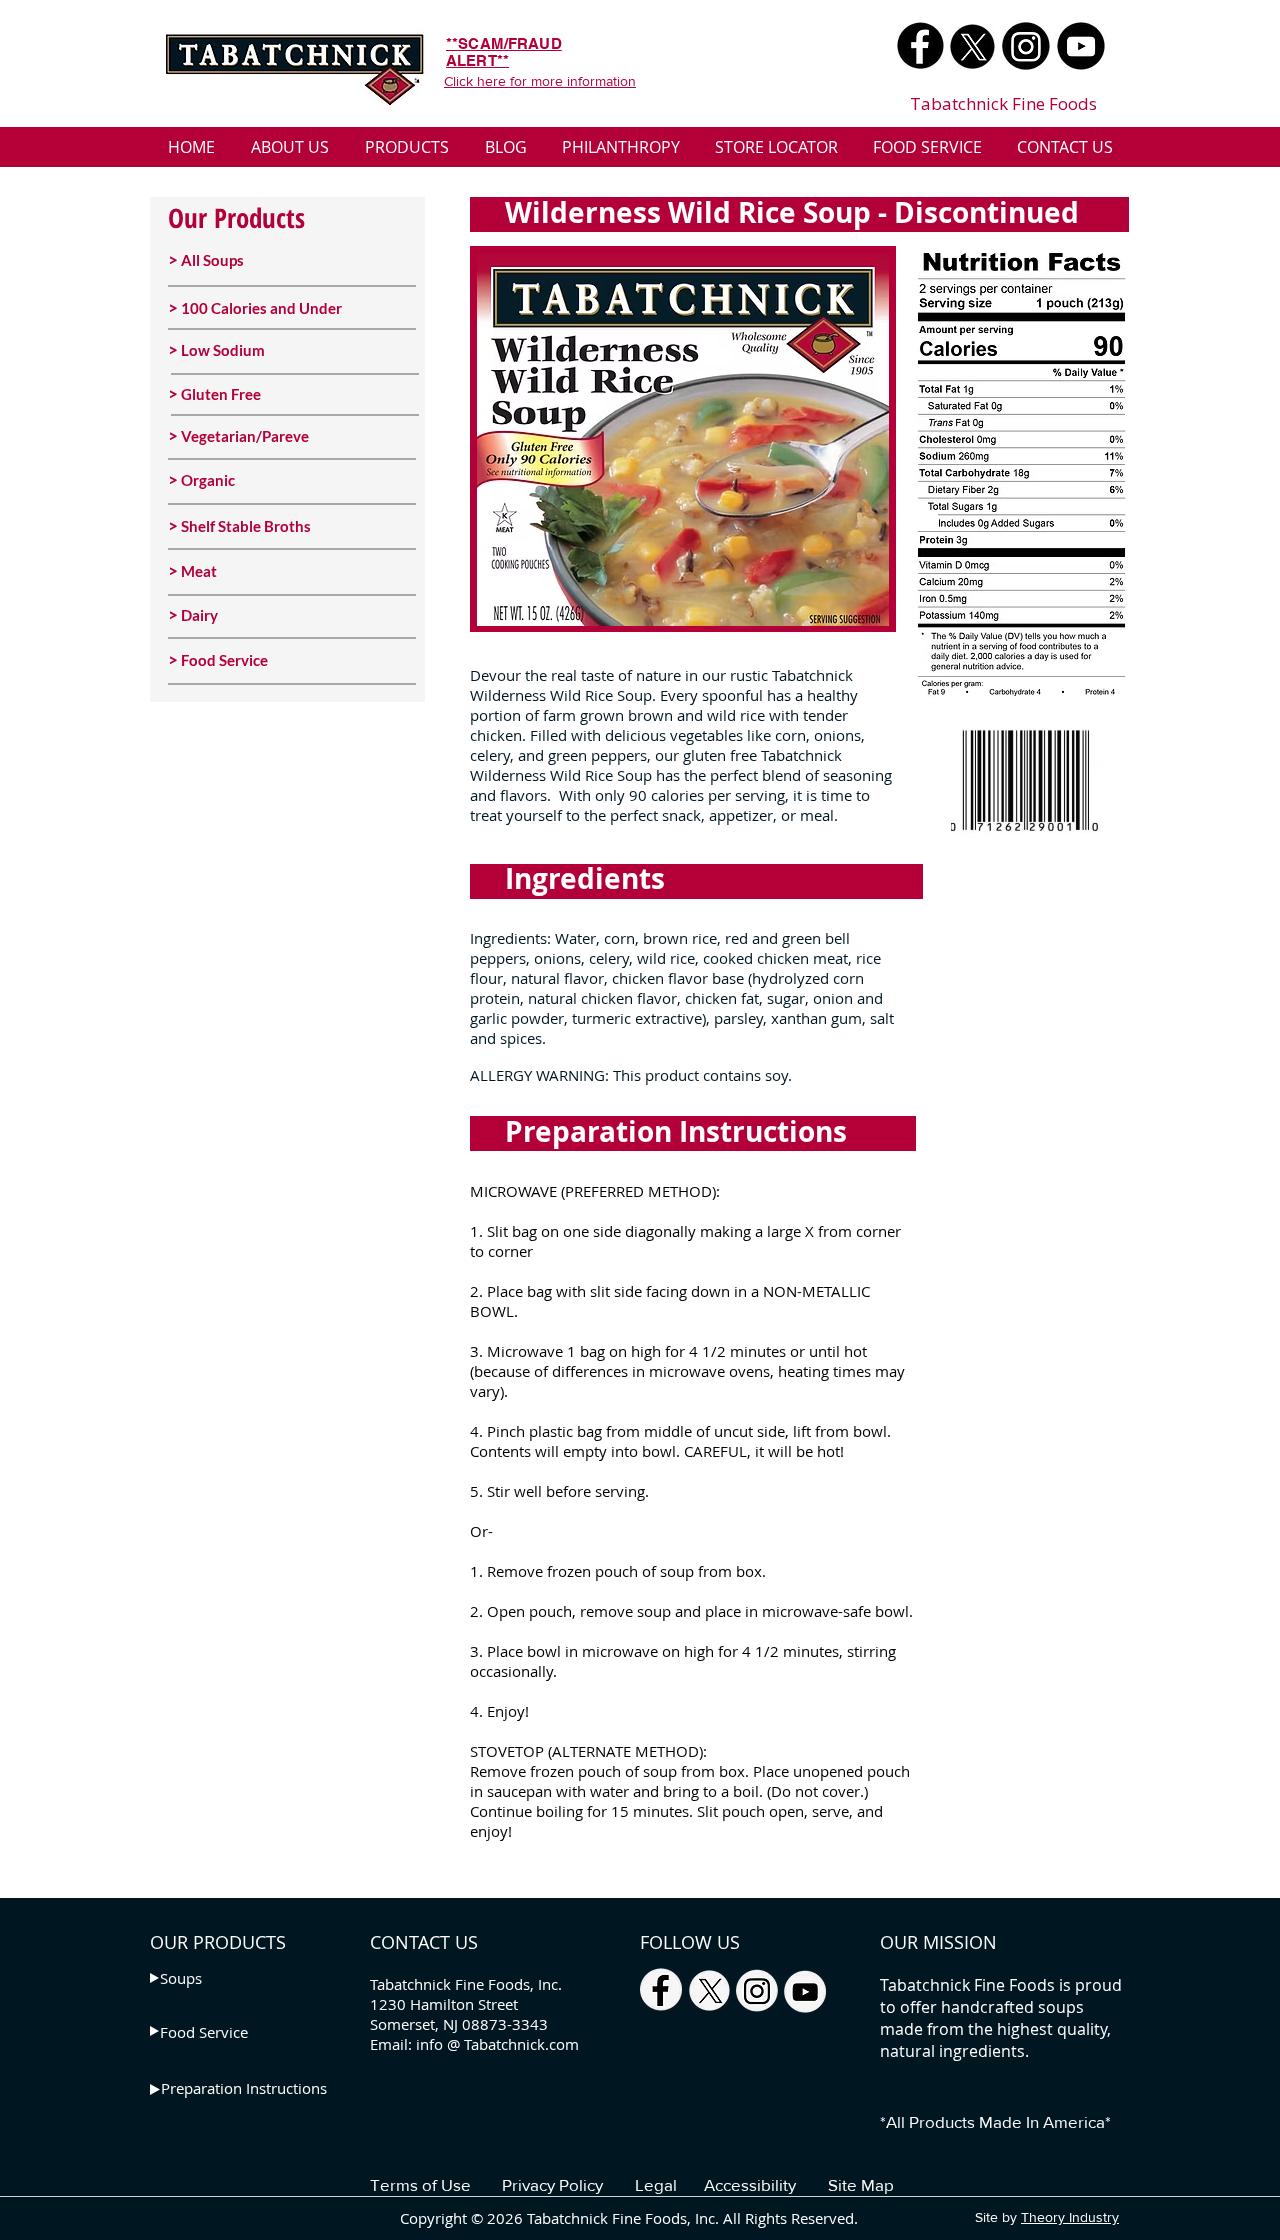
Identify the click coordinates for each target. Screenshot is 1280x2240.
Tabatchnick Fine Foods (1003, 103)
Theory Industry (1070, 2217)
